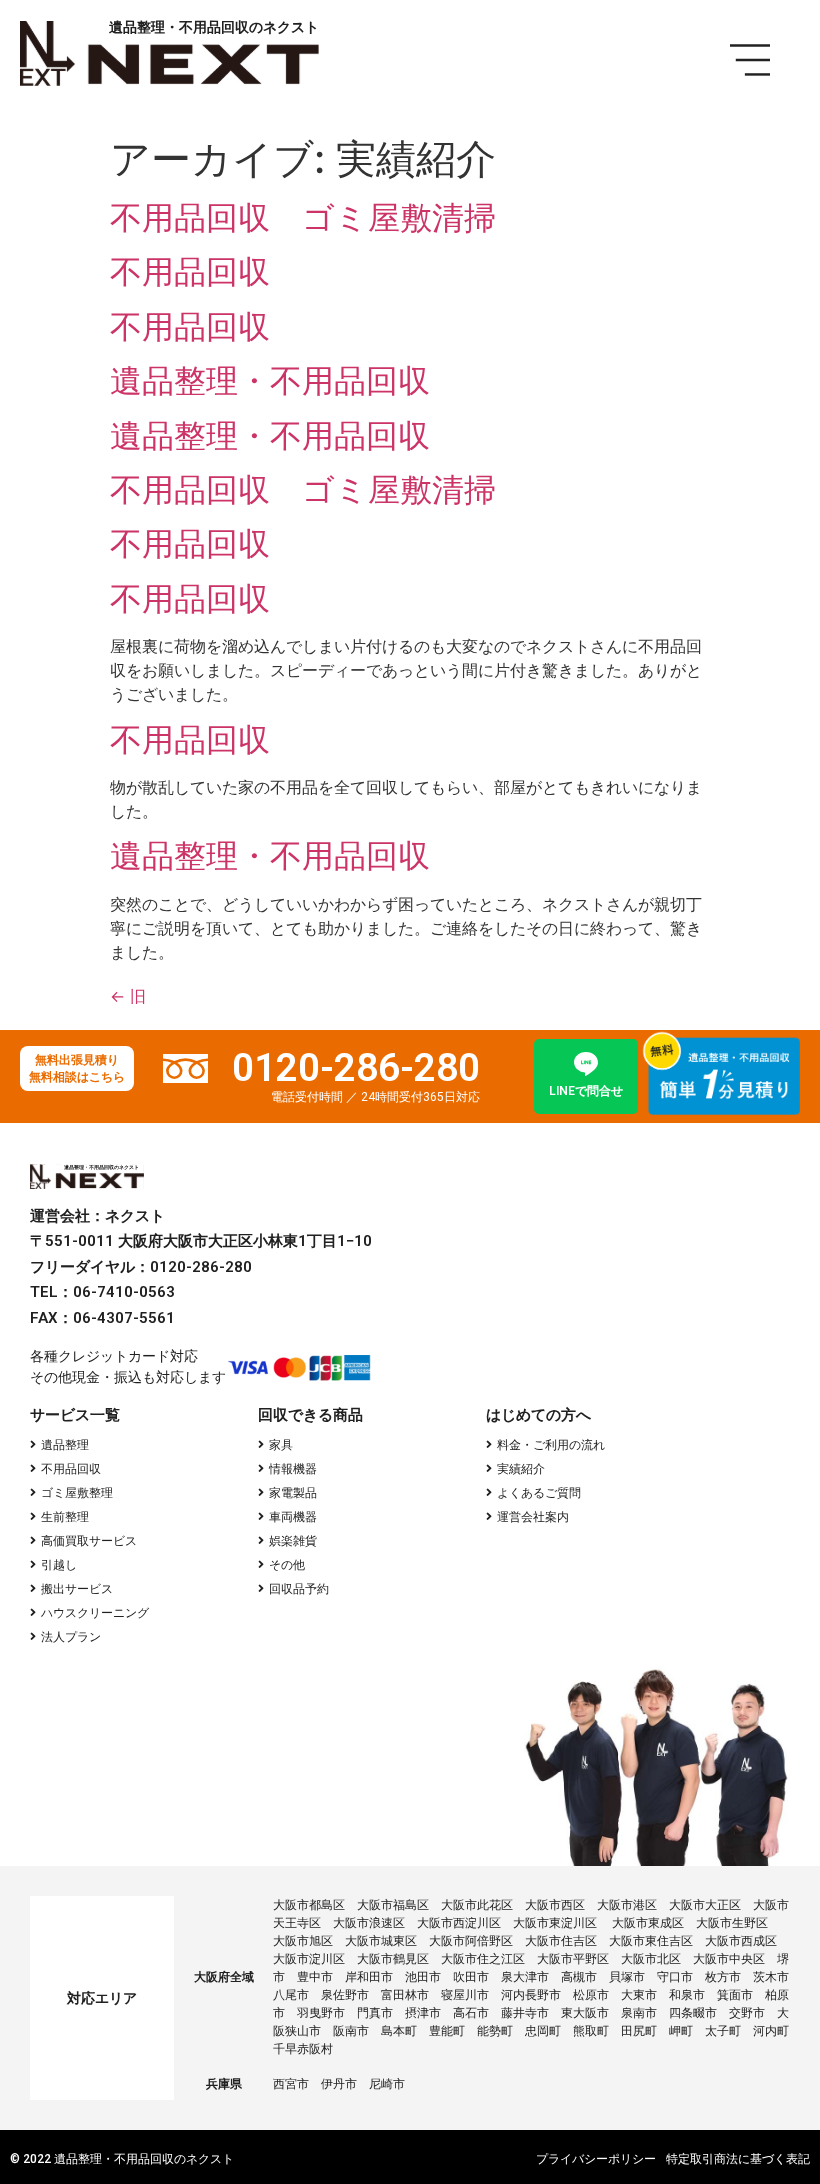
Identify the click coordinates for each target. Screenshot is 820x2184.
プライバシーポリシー (596, 2159)
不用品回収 (190, 271)
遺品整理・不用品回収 (270, 380)
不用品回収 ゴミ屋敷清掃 (303, 217)
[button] (59, 1445)
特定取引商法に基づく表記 (738, 2159)
